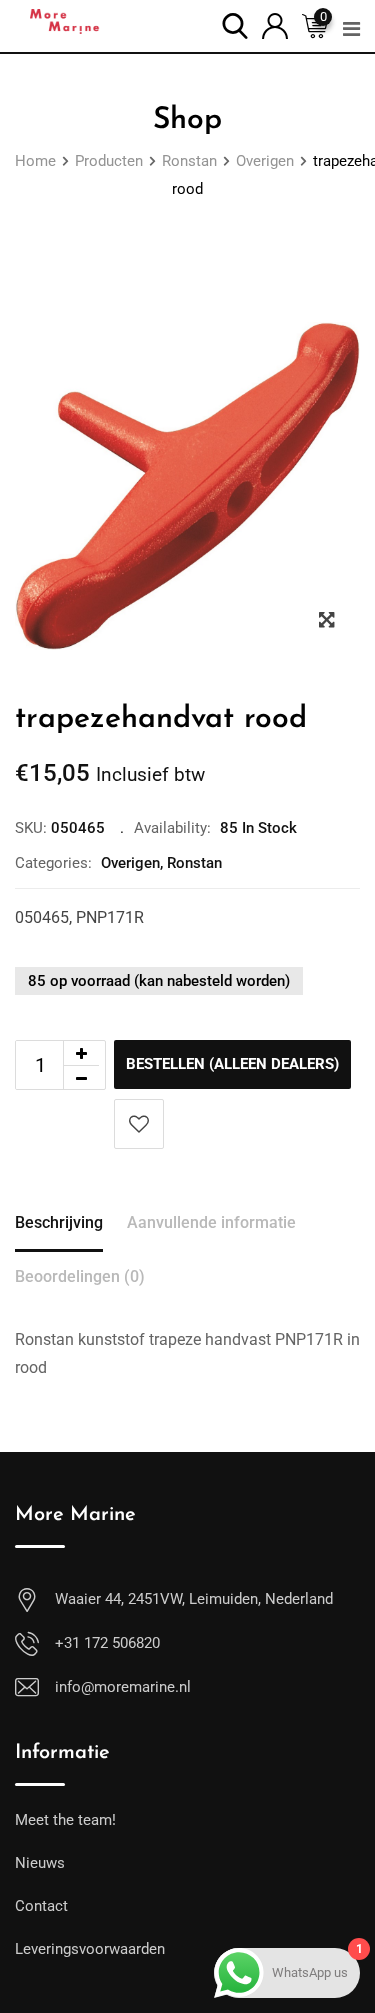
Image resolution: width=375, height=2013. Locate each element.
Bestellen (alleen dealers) (232, 1064)
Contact (41, 1906)
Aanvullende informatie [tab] (211, 1222)
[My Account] (275, 24)
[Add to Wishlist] (139, 1124)
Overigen (130, 863)
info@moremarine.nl (123, 1687)
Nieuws (40, 1863)
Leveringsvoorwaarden (90, 1949)
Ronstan (194, 863)
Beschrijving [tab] (59, 1222)
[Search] (235, 24)
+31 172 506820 (107, 1643)
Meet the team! (65, 1820)
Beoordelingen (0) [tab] (80, 1276)
